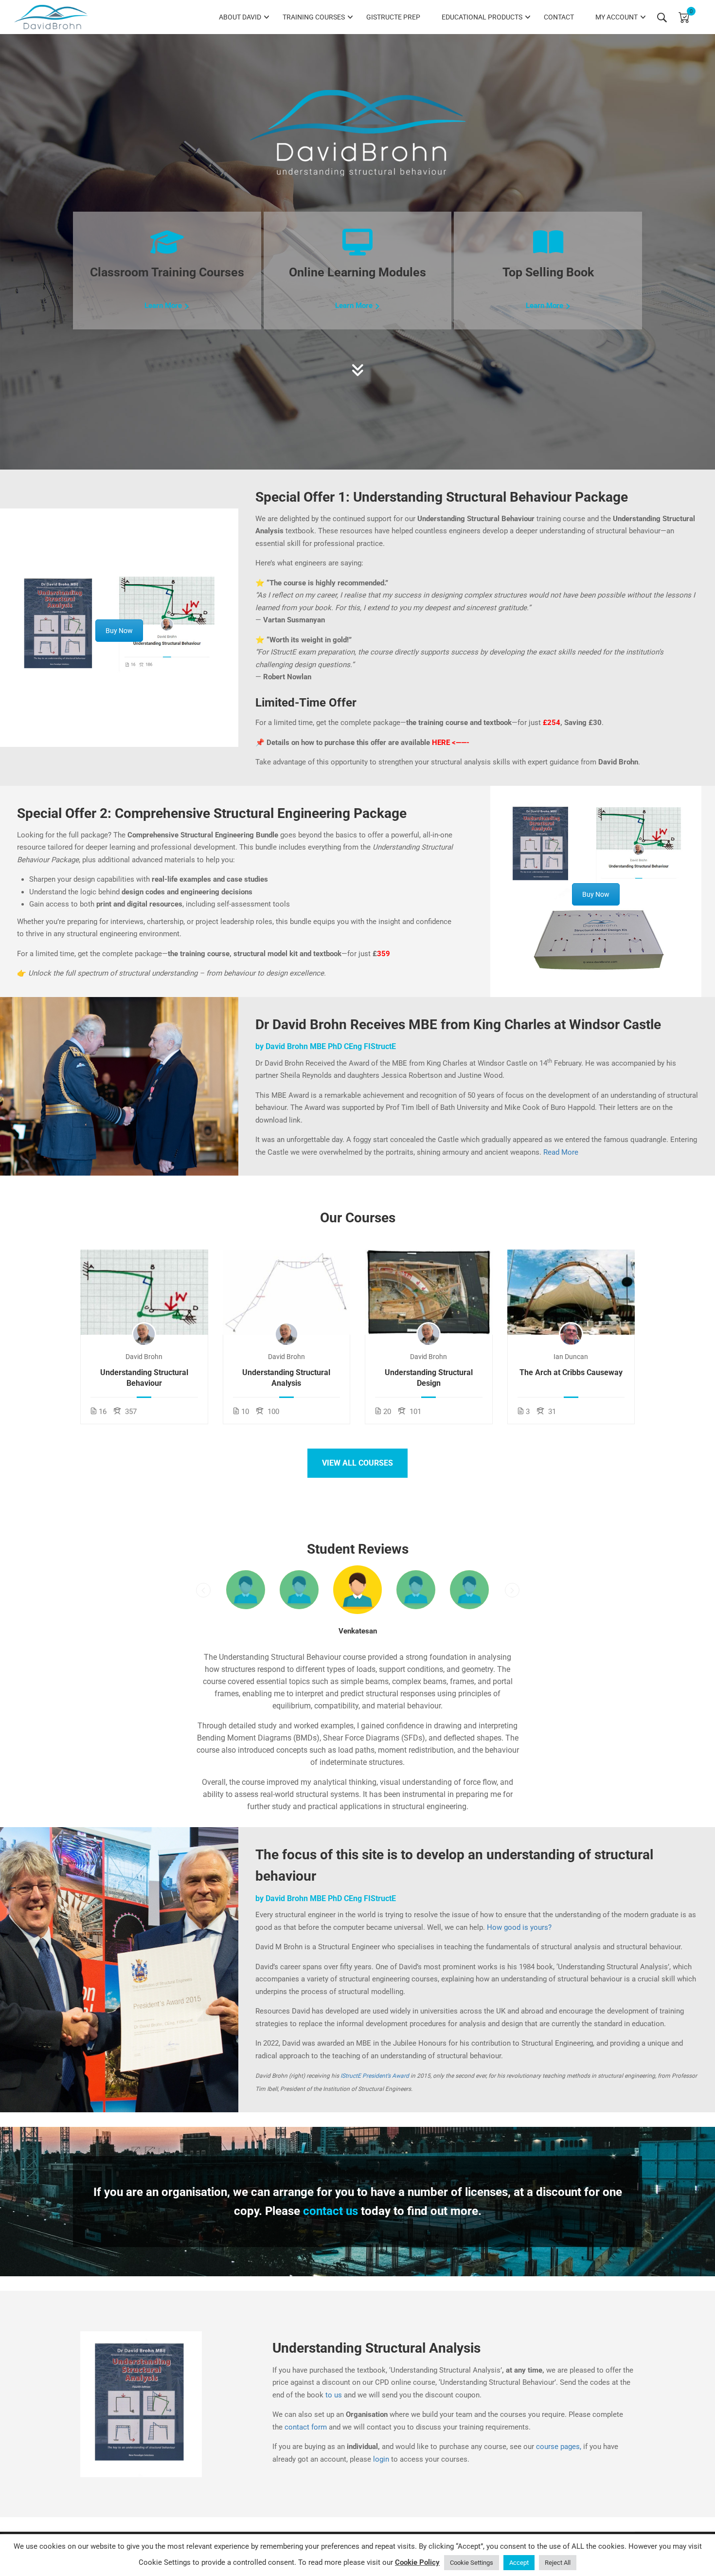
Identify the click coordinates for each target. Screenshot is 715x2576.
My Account (617, 17)
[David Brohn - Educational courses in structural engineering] (51, 17)
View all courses (357, 1463)
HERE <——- (451, 743)
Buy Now (119, 631)
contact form (306, 2427)
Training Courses (314, 17)
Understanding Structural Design (429, 1378)
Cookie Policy (417, 2562)
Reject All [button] (558, 2563)
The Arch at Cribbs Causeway (571, 1372)
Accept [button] (519, 2563)
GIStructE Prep (393, 17)
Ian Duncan (571, 1357)
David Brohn (144, 1357)
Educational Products (482, 17)
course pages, (559, 2447)
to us (334, 2395)
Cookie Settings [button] (472, 2563)
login (381, 2459)
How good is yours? (519, 1927)
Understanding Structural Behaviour (144, 1378)
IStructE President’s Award (375, 2076)
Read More (561, 1152)
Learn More (163, 306)
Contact (559, 17)
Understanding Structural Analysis (286, 1378)
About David (240, 17)
